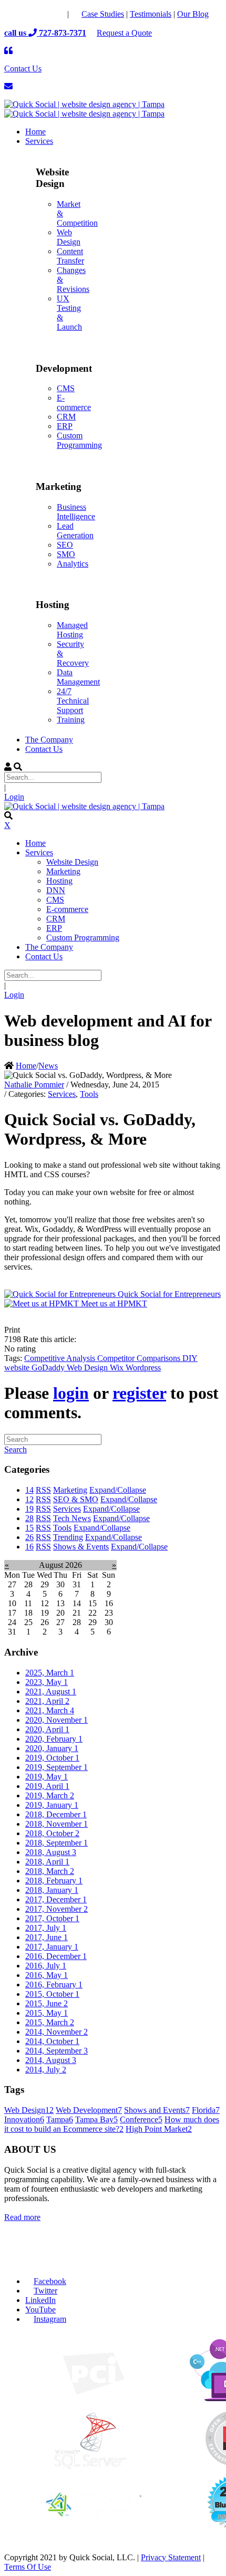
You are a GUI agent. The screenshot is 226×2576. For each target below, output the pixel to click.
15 (29, 1528)
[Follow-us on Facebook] (14, 14)
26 (29, 1537)
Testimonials (151, 14)
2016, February (54, 1985)
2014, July (46, 2070)
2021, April (47, 1701)
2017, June (47, 1937)
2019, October (52, 1758)
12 (29, 1499)
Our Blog (193, 14)
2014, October (52, 2041)
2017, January (52, 1947)
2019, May (47, 1777)
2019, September (56, 1767)
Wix (118, 1368)
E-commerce (74, 402)
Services (62, 1094)
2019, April (47, 1786)
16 (29, 1547)
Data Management (78, 677)
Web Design (69, 237)
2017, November (56, 1909)
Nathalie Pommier (34, 1085)
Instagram (50, 2319)
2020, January (52, 1748)
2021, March (50, 1710)
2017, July (46, 1928)
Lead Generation (75, 531)
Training (71, 720)
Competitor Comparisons (140, 1358)
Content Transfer (70, 256)
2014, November (56, 2032)
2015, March (50, 2022)
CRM (66, 417)
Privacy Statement (171, 2557)
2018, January (52, 1890)
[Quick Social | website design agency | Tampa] (84, 104)
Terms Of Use (28, 2567)
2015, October (52, 1994)
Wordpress (143, 1368)
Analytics (73, 564)
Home (26, 1066)
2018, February (54, 1881)
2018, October (52, 1833)
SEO (65, 545)
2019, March (50, 1795)
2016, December (56, 1956)
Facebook (50, 2281)
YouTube (40, 2310)
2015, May (47, 2013)
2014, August (51, 2060)
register (139, 1393)
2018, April (47, 1862)
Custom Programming (79, 440)
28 (29, 1518)
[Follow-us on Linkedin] (56, 14)
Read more (22, 2217)
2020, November (56, 1720)
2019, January (52, 1805)
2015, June (47, 2003)
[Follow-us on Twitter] (35, 14)
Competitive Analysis (61, 1358)
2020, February (54, 1739)
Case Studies (103, 14)
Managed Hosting (72, 630)
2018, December (56, 1814)
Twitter (45, 2291)
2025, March (50, 1673)
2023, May (47, 1682)
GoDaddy (49, 1368)
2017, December (56, 1899)
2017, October (52, 1918)
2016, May (47, 1975)
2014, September (56, 2051)
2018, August (51, 1852)
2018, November (56, 1824)
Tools (89, 1094)
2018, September (56, 1843)
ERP (65, 426)
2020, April (47, 1729)
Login (14, 797)
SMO (66, 554)
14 (29, 1490)
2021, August (51, 1692)
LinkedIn (40, 2300)
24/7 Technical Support (73, 701)
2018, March (50, 1871)
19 (29, 1509)
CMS (66, 388)
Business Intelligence (76, 512)
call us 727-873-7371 (45, 33)
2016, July (46, 1966)
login (71, 1393)
